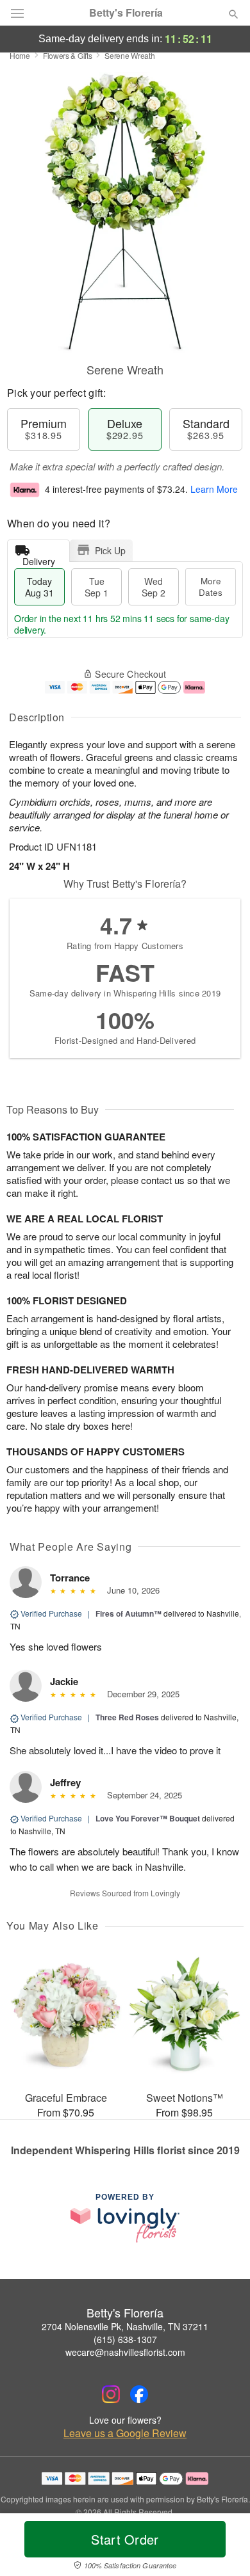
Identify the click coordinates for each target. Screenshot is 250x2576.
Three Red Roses (127, 1717)
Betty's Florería (126, 13)
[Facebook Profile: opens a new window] (139, 2394)
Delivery (39, 558)
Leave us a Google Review (125, 2433)
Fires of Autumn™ (129, 1613)
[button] (223, 2547)
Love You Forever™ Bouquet (148, 1818)
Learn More (214, 489)
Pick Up (110, 550)
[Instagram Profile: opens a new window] (111, 2394)
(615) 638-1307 (125, 2339)
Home (20, 55)
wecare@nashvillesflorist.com (125, 2352)
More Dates (211, 587)
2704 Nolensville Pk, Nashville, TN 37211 (125, 2326)
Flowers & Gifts (68, 55)
